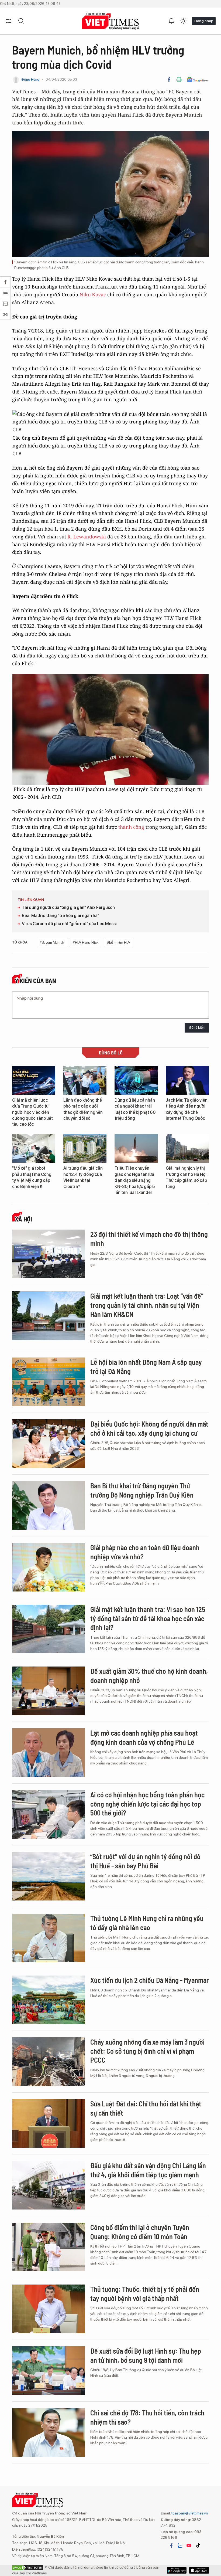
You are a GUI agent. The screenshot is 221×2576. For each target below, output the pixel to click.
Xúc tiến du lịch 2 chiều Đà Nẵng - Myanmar (150, 1980)
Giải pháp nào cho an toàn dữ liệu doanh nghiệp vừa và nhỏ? (145, 1552)
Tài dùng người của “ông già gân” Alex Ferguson (68, 907)
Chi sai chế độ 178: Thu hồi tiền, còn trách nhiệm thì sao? (147, 2417)
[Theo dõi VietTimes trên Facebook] (171, 2546)
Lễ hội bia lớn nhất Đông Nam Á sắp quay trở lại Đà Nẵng (146, 1367)
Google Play (199, 2570)
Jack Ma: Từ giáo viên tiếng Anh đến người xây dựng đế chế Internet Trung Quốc (187, 1109)
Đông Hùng (30, 79)
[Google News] (198, 80)
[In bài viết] (179, 80)
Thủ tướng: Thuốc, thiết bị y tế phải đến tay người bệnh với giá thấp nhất (145, 2294)
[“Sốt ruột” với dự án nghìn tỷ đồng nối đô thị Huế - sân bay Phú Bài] (49, 1876)
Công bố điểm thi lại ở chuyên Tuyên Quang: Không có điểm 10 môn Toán (140, 2232)
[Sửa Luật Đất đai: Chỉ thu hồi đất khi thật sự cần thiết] (49, 2123)
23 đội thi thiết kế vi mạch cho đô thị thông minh (149, 1239)
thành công (131, 827)
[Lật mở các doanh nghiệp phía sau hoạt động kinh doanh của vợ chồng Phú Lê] (49, 1753)
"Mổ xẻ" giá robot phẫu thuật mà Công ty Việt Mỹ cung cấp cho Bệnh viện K (32, 1177)
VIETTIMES (110, 21)
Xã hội (23, 1219)
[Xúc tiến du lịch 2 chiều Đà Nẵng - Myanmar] (49, 2000)
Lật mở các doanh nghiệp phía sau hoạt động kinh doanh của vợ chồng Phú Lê (144, 1737)
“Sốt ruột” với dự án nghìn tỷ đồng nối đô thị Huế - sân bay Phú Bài (145, 1861)
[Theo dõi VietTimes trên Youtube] (189, 2546)
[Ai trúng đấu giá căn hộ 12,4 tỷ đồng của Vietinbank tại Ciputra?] (85, 1148)
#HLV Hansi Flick (86, 943)
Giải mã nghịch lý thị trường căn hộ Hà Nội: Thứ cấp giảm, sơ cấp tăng (187, 1177)
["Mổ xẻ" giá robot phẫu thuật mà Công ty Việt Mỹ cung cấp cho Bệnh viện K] (34, 1148)
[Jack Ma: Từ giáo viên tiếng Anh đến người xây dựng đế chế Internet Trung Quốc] (187, 1080)
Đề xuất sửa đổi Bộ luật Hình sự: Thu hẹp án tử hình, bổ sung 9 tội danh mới (146, 2355)
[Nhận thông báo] (171, 21)
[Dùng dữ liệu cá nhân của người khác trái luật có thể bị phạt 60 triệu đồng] (136, 1080)
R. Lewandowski (87, 537)
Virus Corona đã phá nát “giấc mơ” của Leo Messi (69, 924)
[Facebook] (169, 80)
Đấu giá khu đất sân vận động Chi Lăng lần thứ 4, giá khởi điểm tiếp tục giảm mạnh (148, 2170)
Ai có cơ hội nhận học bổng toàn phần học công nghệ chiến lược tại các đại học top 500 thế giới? (147, 1804)
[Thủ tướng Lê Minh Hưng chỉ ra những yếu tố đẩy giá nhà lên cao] (49, 1938)
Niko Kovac (93, 294)
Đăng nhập (204, 21)
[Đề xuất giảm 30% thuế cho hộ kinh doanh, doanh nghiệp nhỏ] (49, 1691)
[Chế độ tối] (183, 21)
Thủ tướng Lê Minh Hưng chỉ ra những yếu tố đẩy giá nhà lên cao (147, 1923)
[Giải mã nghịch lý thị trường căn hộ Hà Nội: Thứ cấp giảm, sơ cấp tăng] (187, 1148)
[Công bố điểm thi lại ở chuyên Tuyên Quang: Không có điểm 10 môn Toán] (49, 2247)
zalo (180, 2546)
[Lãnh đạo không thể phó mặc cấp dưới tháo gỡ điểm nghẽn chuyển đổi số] (85, 1080)
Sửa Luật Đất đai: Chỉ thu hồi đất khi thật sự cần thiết (146, 2108)
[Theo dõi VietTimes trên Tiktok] (198, 2546)
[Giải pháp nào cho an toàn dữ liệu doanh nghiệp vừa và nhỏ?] (49, 1567)
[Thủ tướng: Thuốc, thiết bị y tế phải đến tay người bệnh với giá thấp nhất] (49, 2309)
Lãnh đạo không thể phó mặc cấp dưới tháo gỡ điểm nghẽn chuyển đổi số (83, 1109)
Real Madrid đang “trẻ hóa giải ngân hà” (61, 916)
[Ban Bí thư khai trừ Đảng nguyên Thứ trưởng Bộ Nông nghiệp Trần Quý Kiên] (49, 1505)
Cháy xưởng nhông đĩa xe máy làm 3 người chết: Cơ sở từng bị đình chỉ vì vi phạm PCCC (147, 2051)
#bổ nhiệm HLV (119, 943)
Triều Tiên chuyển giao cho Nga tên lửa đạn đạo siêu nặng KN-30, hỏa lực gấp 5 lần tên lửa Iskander (135, 1180)
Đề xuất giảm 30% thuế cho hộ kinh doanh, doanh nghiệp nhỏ (149, 1676)
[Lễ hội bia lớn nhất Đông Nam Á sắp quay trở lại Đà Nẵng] (49, 1382)
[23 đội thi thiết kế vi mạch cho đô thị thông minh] (49, 1254)
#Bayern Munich (52, 943)
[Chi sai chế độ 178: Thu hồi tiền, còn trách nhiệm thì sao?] (49, 2432)
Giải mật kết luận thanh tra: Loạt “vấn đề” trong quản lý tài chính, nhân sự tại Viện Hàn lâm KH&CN (147, 1305)
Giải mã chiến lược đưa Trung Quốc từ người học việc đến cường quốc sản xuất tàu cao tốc (32, 1112)
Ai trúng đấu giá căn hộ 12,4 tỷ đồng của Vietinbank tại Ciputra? (83, 1177)
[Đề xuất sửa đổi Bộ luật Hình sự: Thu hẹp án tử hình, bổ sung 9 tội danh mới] (49, 2371)
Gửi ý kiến (197, 1028)
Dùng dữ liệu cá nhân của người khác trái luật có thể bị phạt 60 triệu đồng (135, 1109)
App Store (177, 2570)
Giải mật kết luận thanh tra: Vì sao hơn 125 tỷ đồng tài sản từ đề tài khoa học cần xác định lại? (148, 1618)
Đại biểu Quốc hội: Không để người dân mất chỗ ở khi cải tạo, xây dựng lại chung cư (149, 1428)
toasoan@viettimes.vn (189, 2513)
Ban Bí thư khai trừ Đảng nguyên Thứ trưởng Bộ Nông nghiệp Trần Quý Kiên (142, 1490)
